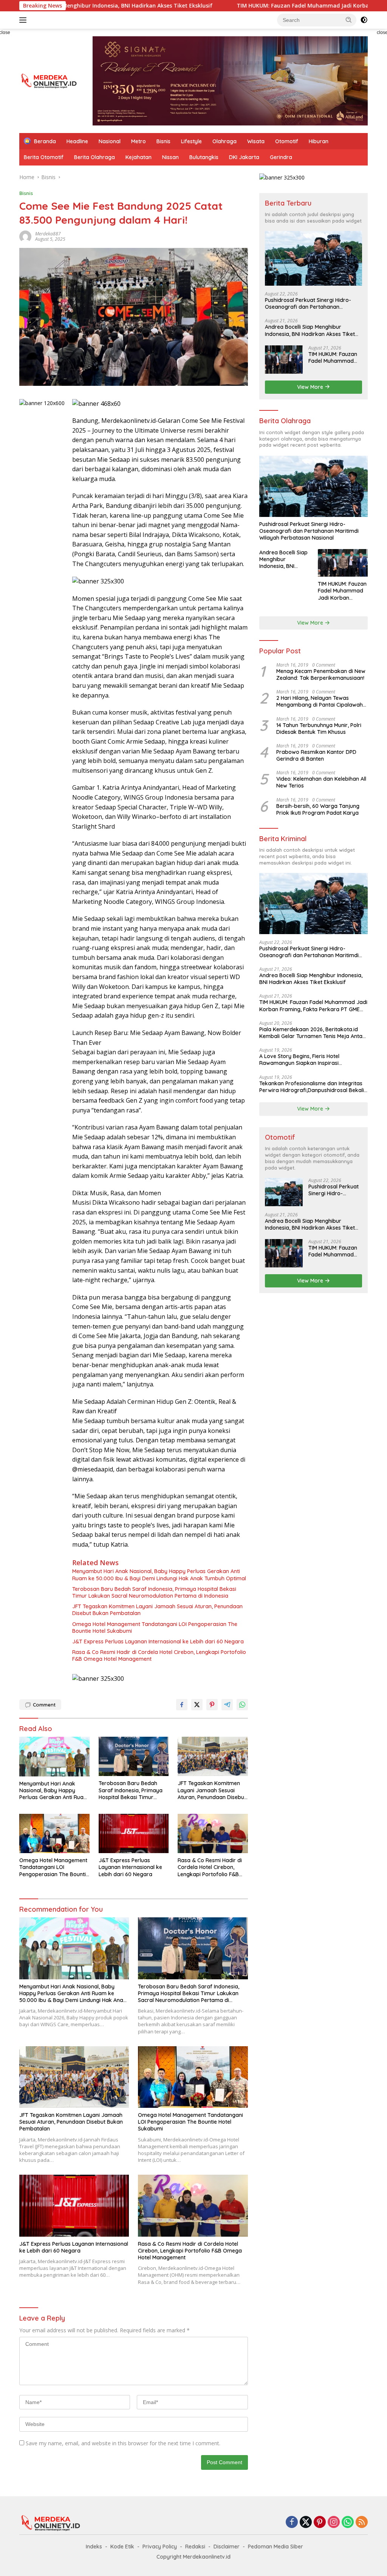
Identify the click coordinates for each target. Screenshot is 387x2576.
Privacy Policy (160, 2547)
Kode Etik (122, 2547)
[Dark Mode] (364, 20)
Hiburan (319, 141)
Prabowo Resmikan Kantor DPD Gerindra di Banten (316, 755)
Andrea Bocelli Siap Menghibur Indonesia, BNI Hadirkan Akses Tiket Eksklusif (310, 330)
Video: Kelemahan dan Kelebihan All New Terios (321, 782)
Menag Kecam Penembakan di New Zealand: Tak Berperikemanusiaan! (321, 675)
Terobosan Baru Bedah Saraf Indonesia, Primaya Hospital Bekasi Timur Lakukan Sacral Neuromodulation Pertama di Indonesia (154, 1592)
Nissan (170, 157)
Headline (77, 141)
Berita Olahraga (94, 157)
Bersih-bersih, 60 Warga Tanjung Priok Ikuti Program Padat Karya (318, 809)
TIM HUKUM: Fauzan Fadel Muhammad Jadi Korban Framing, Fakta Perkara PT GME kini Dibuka (334, 357)
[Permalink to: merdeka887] (25, 236)
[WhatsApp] (348, 2523)
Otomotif (287, 141)
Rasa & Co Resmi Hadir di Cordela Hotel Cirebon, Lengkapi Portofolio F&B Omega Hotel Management (159, 1655)
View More (311, 387)
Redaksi (195, 2547)
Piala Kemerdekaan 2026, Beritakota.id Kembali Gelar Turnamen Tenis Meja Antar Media (312, 1033)
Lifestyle (191, 141)
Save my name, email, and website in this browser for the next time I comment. (123, 2443)
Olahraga (224, 141)
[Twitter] (306, 2523)
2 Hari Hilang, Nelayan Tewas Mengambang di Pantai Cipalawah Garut (320, 701)
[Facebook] (292, 2523)
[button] (349, 20)
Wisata (256, 141)
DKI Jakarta (244, 157)
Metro (139, 141)
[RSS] (362, 2523)
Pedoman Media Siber (276, 2547)
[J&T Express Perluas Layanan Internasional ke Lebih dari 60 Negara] (134, 1833)
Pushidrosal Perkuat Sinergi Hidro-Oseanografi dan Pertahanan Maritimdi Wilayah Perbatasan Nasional (308, 303)
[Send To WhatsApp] (242, 1705)
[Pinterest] (320, 2523)
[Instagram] (334, 2523)
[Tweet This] (197, 1705)
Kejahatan (139, 157)
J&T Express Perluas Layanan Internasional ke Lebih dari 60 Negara (158, 1642)
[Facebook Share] (182, 1705)
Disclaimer (227, 2547)
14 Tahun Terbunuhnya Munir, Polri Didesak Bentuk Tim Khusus (319, 729)
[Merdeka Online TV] (51, 80)
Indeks (94, 2547)
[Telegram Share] (227, 1705)
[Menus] (24, 20)
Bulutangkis (204, 157)
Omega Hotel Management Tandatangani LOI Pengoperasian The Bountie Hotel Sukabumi (155, 1628)
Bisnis (163, 141)
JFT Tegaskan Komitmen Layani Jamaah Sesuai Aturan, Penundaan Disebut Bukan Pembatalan (157, 1610)
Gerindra (281, 157)
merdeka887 (48, 234)
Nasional (110, 141)
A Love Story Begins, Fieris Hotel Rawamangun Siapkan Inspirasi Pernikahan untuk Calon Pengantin (302, 1060)
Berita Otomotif (44, 157)
